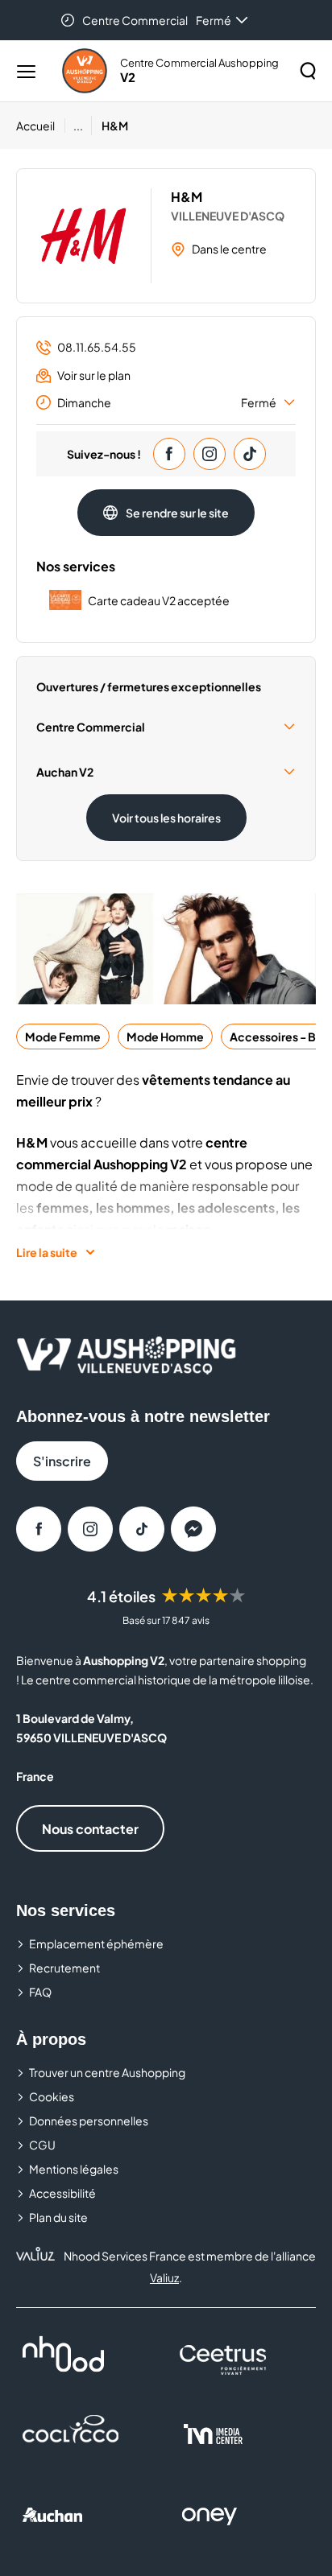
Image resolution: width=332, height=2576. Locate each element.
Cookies (52, 2096)
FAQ (40, 1992)
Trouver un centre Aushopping (107, 2072)
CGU (42, 2145)
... (78, 126)
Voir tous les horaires (166, 818)
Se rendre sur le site (177, 513)
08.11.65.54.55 (97, 347)
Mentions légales (74, 2169)
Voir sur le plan (94, 375)
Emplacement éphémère (96, 1943)
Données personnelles (89, 2121)
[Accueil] (85, 71)
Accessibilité (62, 2193)
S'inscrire (62, 1461)
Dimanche (167, 402)
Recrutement (64, 1968)
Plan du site (58, 2217)
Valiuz (164, 2277)
